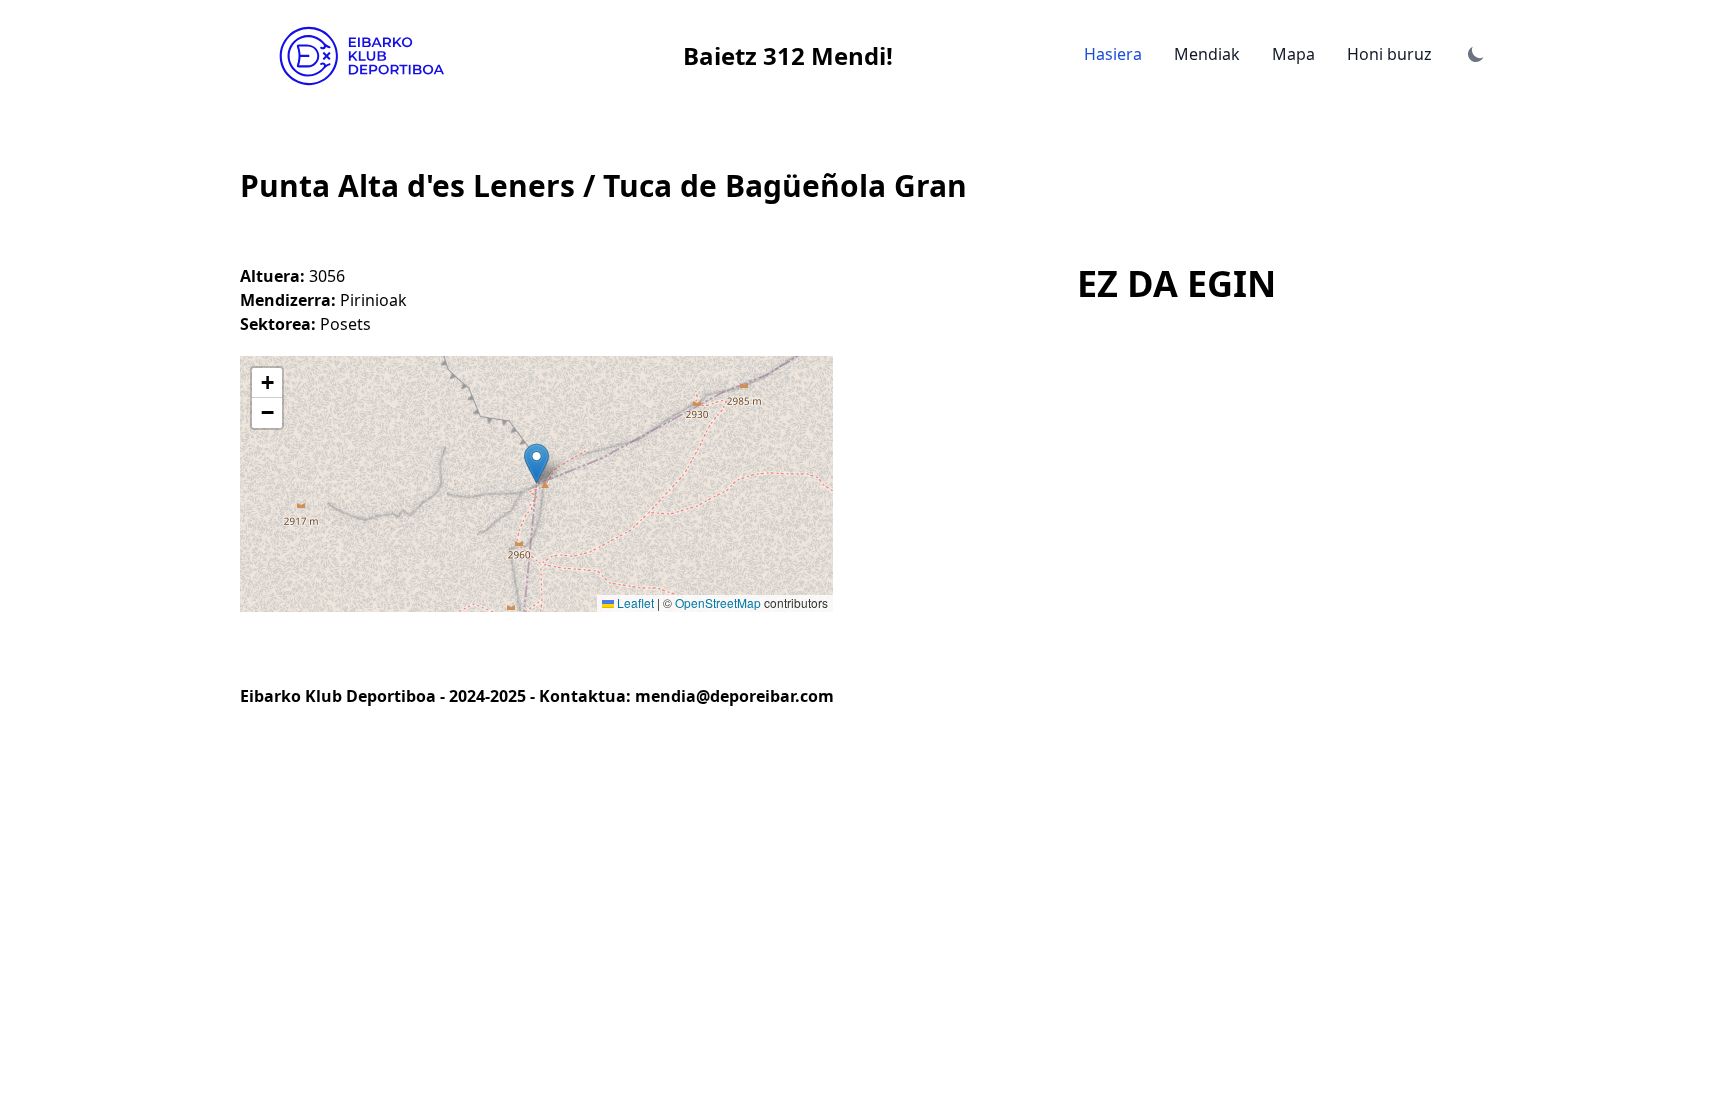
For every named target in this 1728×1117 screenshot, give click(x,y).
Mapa (1293, 54)
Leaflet (634, 602)
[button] (536, 463)
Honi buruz (1389, 54)
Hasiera (1113, 54)
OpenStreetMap (718, 602)
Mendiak (1207, 54)
